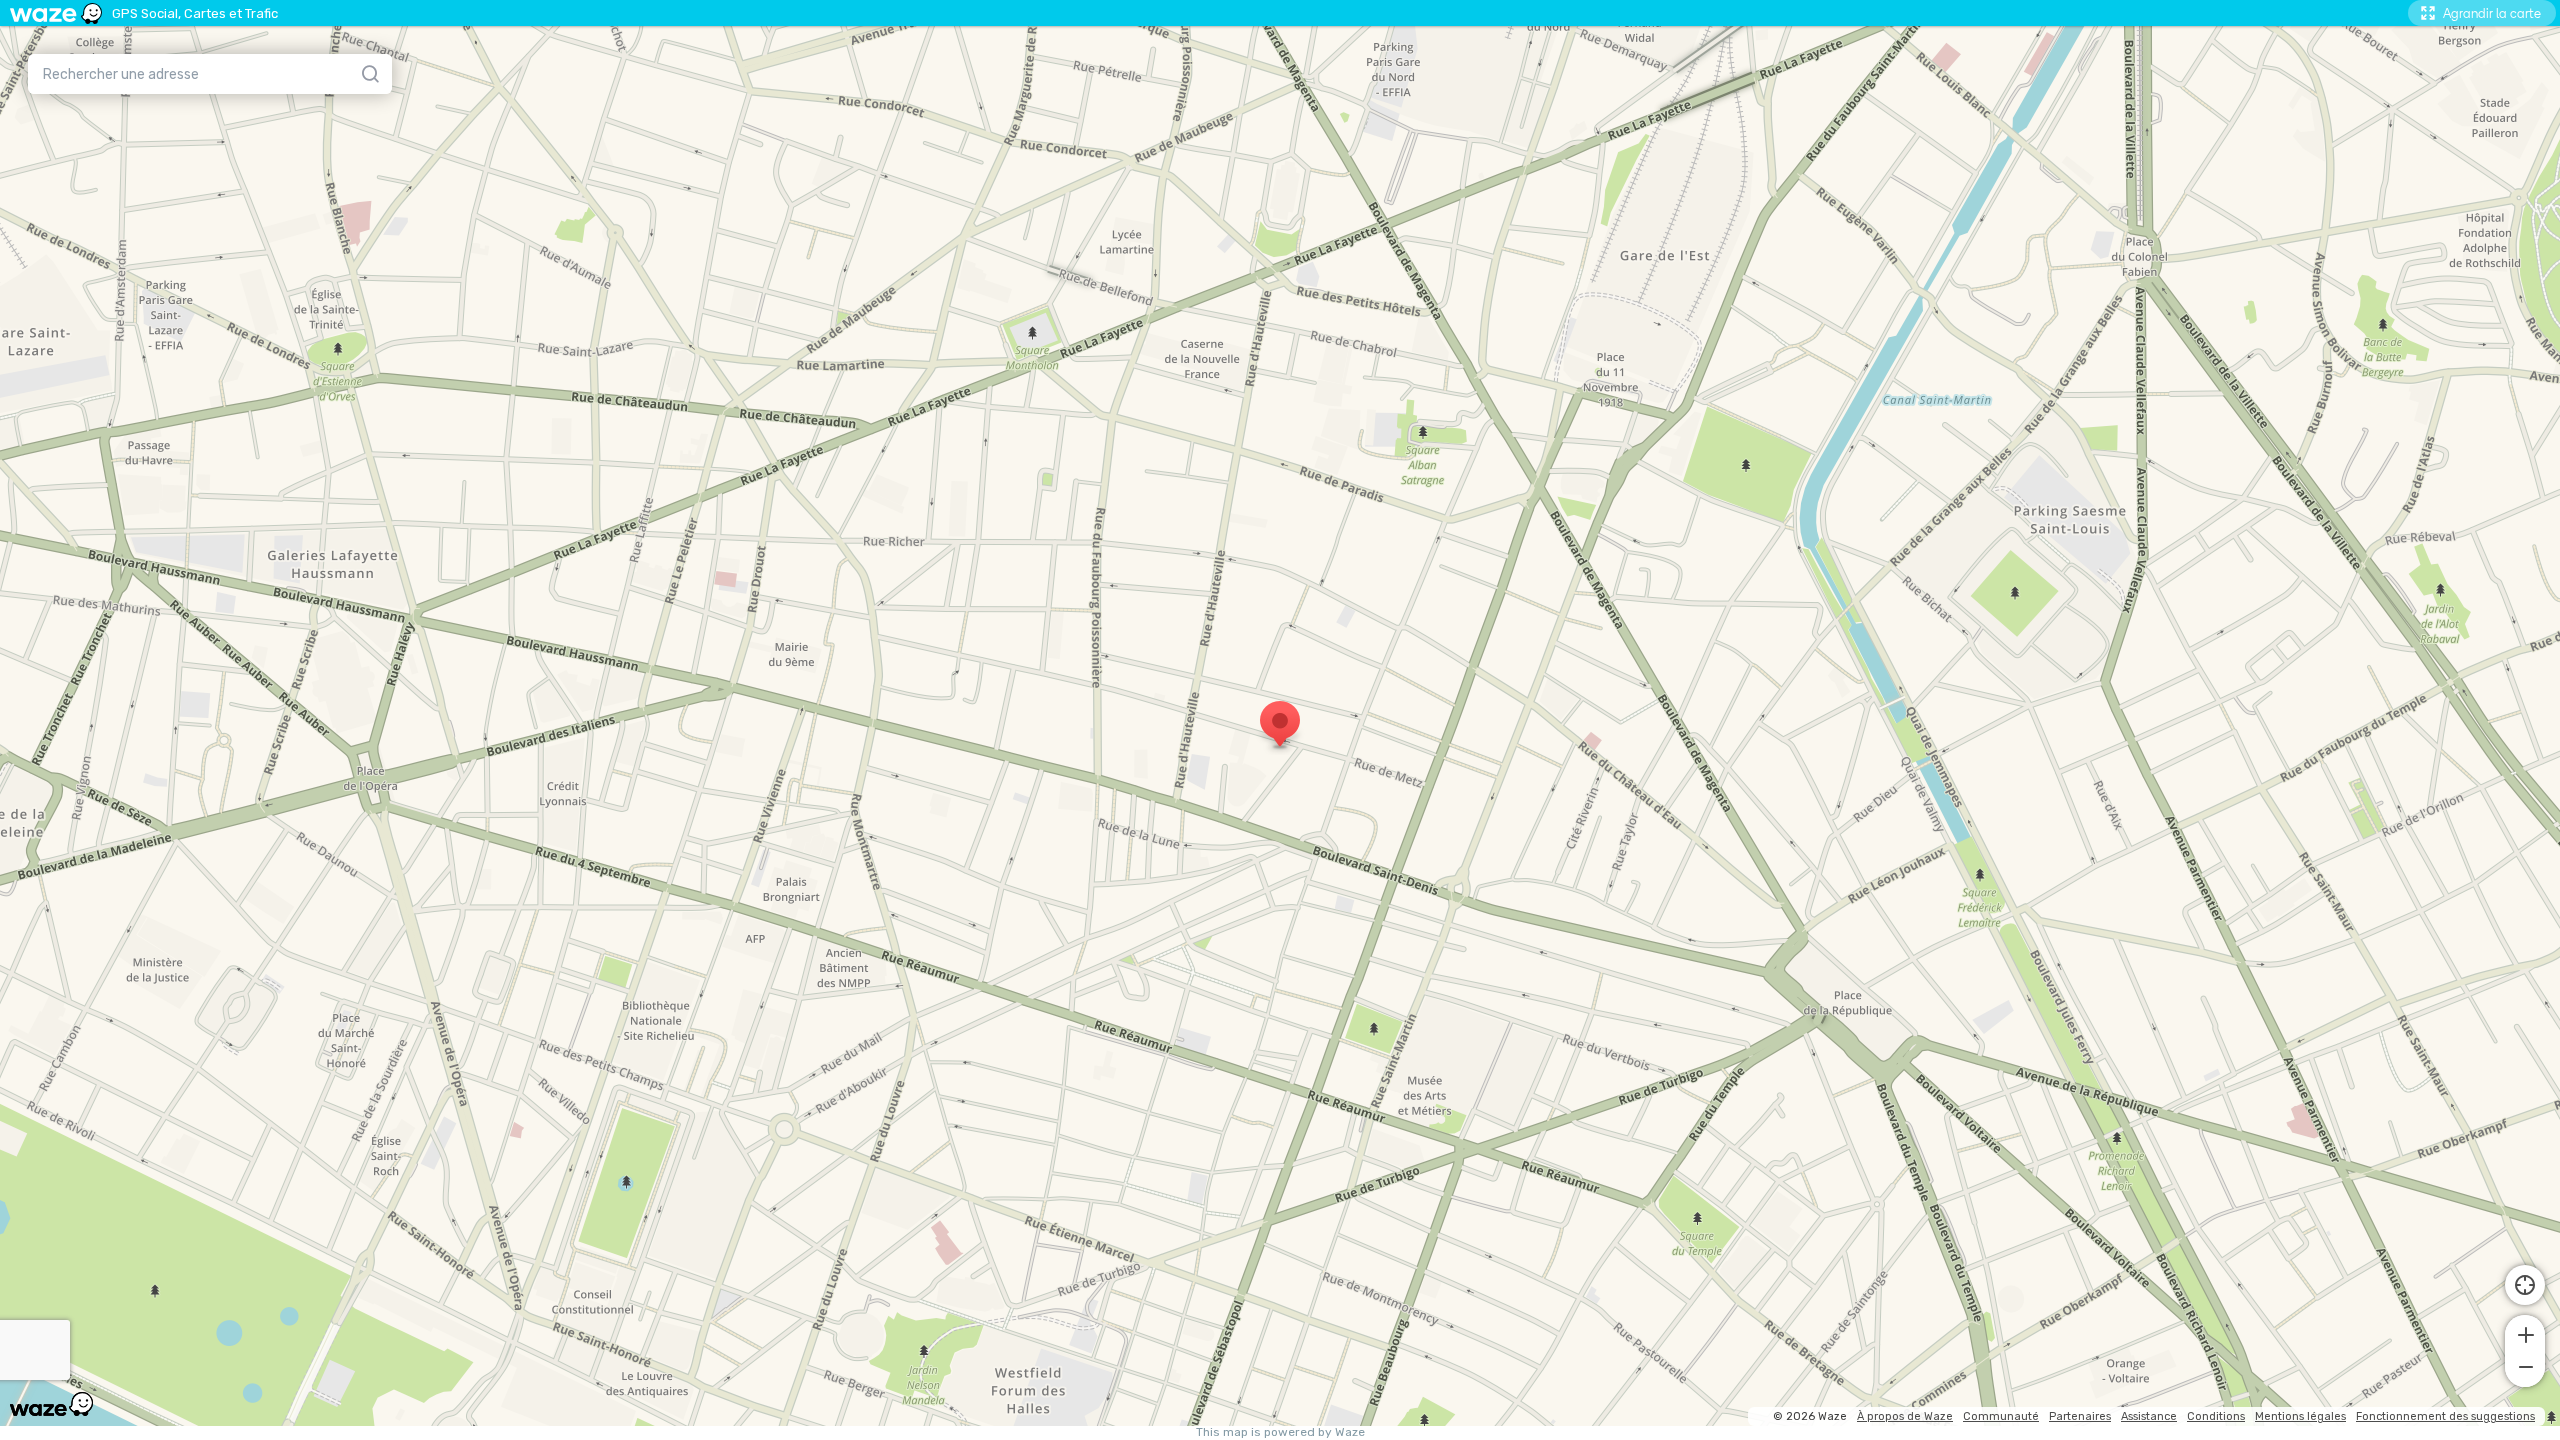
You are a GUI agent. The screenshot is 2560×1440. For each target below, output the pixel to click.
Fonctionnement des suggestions (2445, 1416)
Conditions (2216, 1416)
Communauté (2001, 1416)
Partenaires (2080, 1416)
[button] (2525, 1333)
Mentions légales (2300, 1416)
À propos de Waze (1905, 1416)
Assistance (2149, 1416)
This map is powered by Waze (1280, 1432)
